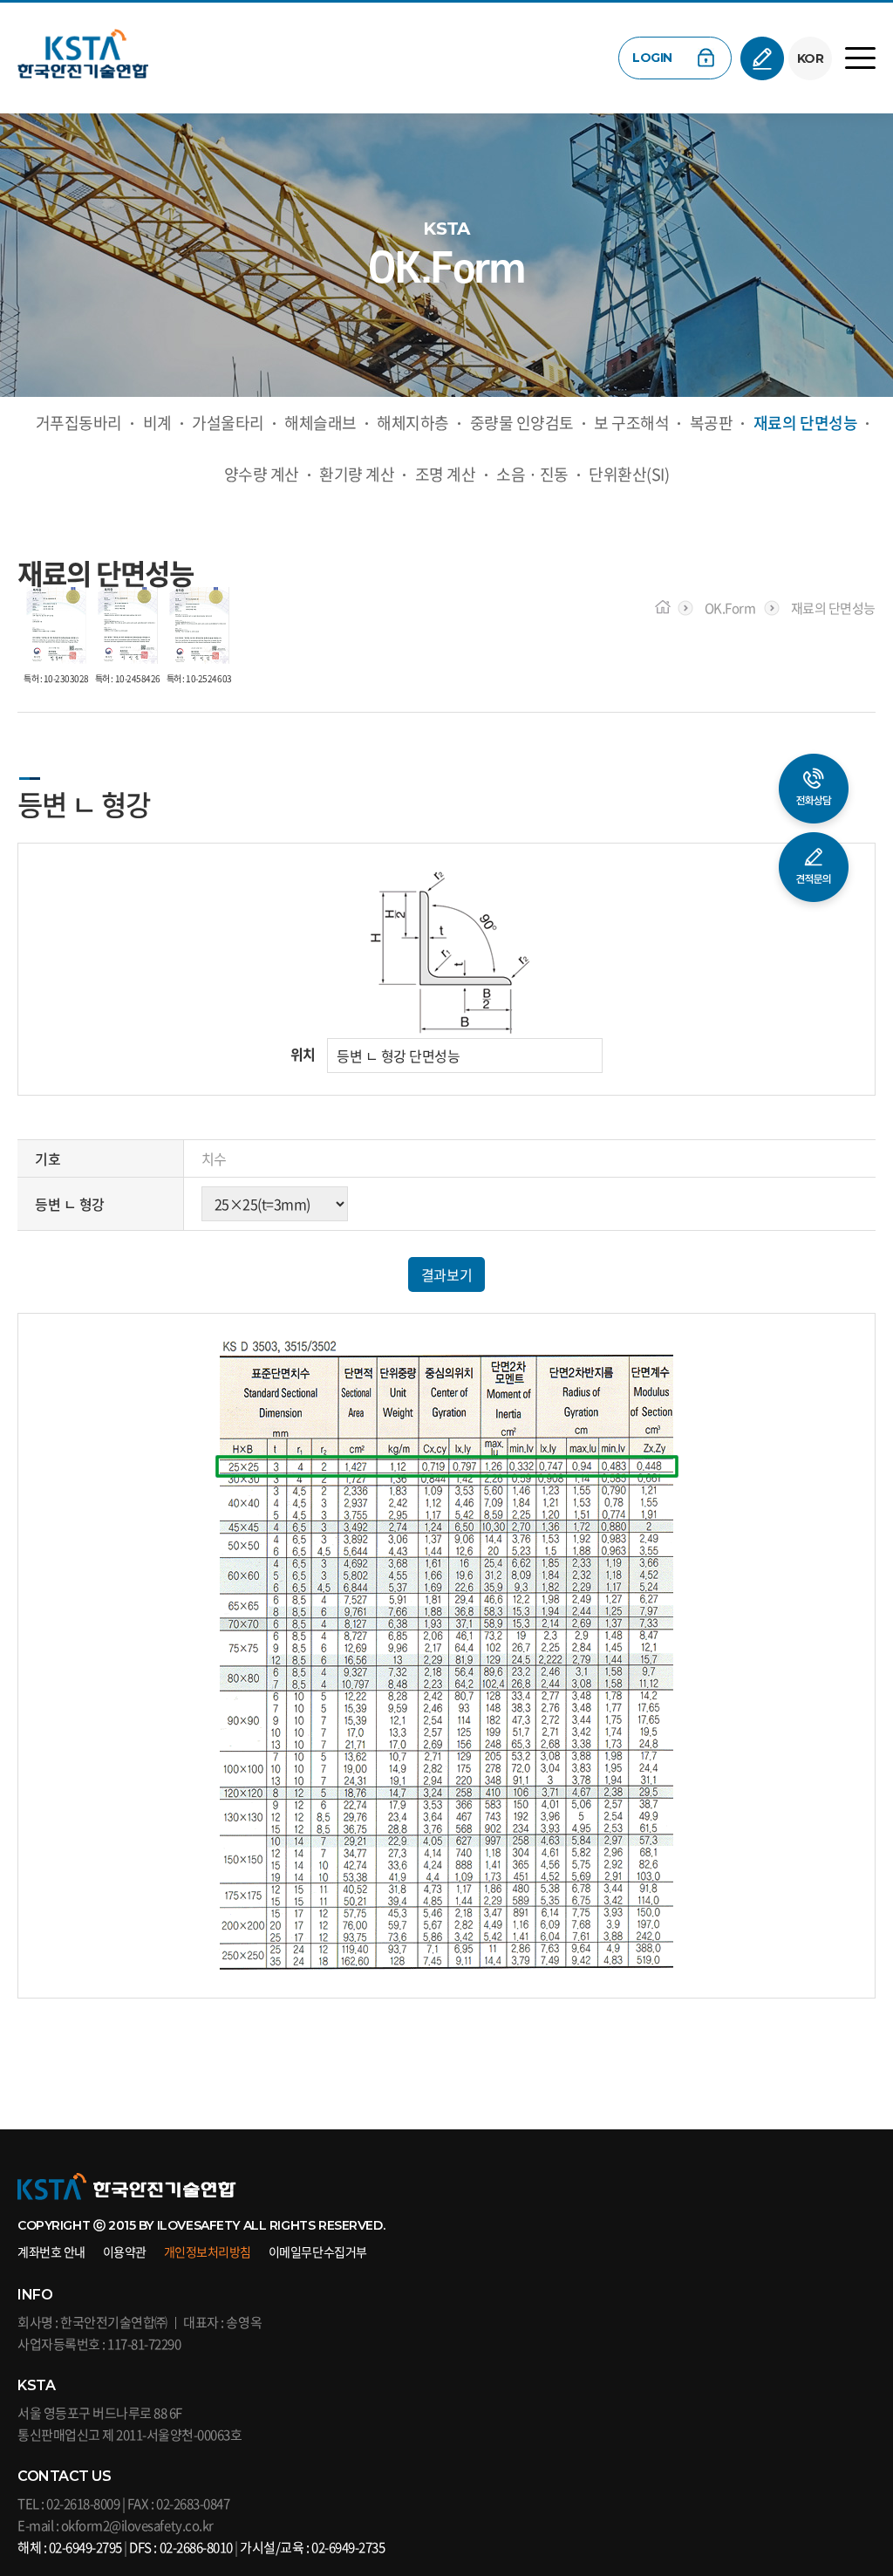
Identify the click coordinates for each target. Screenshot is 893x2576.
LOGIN (652, 58)
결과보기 (446, 1274)
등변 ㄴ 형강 (70, 1204)
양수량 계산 (262, 474)
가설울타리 (228, 423)
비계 (157, 423)
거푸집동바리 (79, 423)
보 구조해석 (631, 423)
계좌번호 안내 (51, 2251)
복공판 (712, 423)
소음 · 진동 (532, 474)
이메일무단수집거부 (318, 2251)
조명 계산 (446, 474)
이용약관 (125, 2251)
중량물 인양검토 (522, 423)
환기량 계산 (357, 474)
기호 (48, 1158)
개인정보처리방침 (208, 2251)
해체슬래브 (320, 423)
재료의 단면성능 (805, 423)
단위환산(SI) (629, 474)
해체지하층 (413, 423)
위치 (303, 1054)
